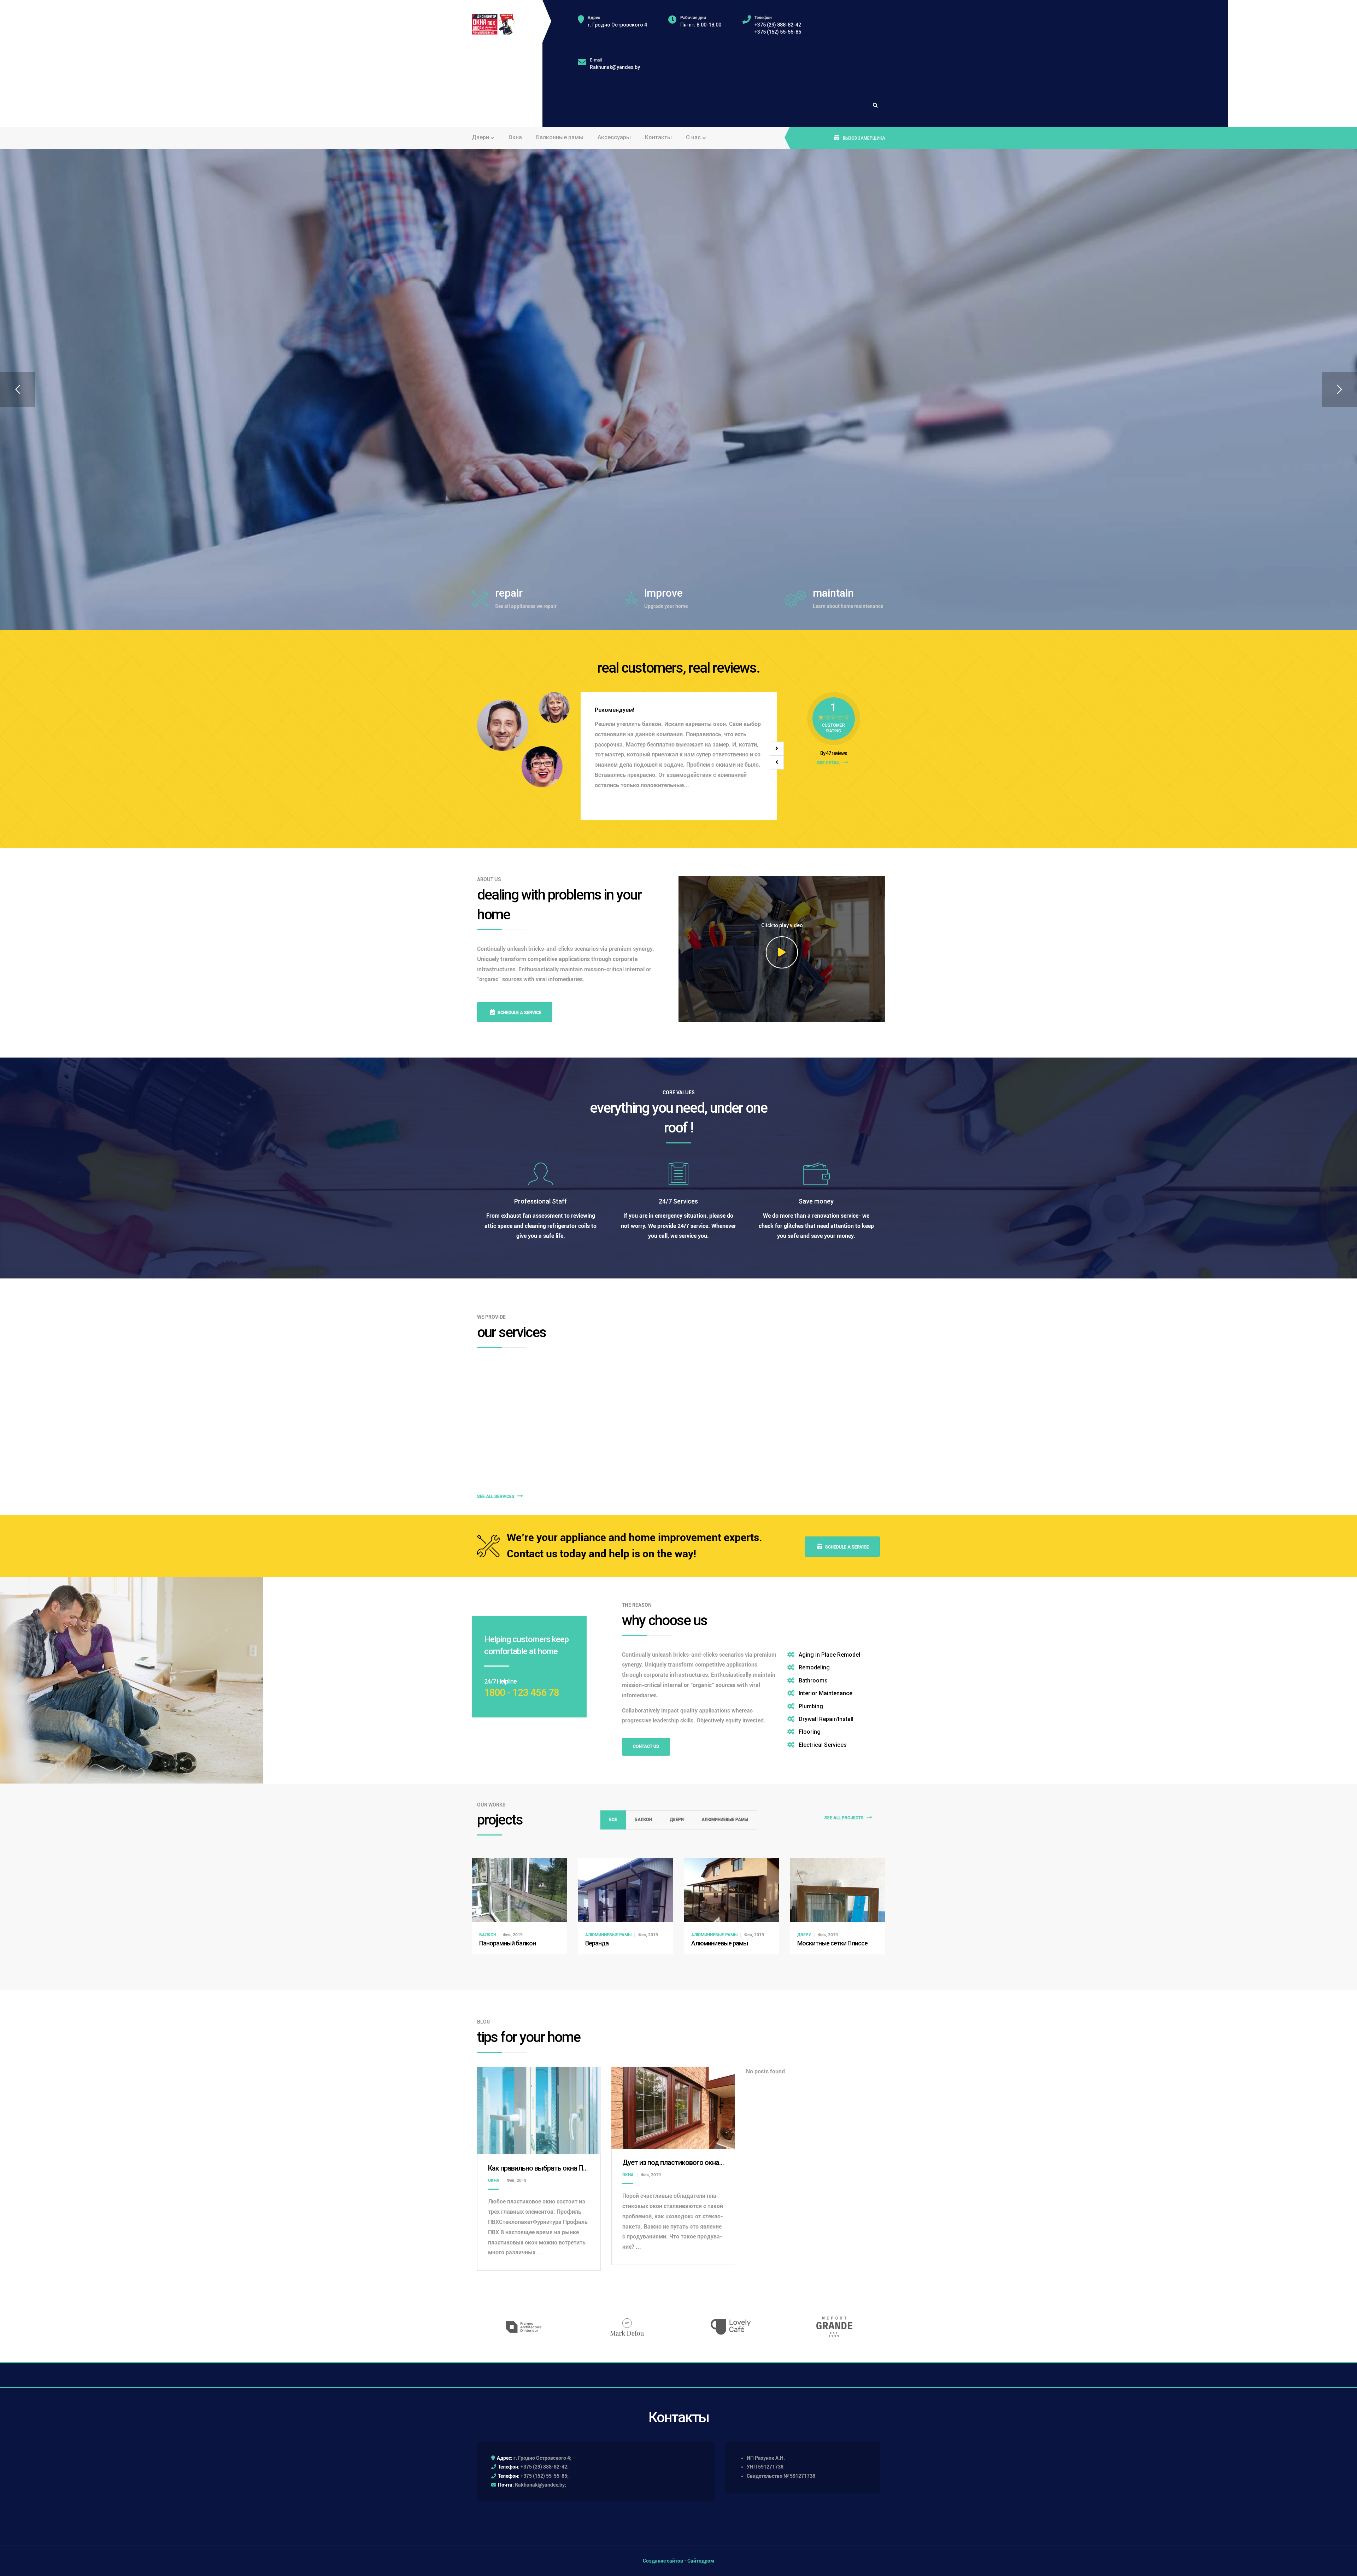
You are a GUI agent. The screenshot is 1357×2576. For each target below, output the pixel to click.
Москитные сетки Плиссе (832, 1943)
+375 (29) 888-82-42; (545, 2467)
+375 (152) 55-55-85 (778, 32)
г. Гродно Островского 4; (542, 2458)
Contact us (646, 1746)
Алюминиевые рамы (725, 1820)
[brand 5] (731, 2327)
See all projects (845, 1818)
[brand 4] (834, 2327)
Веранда (597, 1943)
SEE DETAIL (829, 763)
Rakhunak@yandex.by (615, 67)
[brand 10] (524, 2327)
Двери (677, 1820)
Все (613, 1820)
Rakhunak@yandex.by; (541, 2485)
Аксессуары (614, 137)
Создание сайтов (663, 2561)
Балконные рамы (560, 137)
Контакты (658, 137)
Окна (515, 137)
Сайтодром (701, 2561)
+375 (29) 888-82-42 (778, 25)
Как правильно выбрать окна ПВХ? (541, 2168)
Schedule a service (519, 1013)
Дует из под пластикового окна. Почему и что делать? (706, 2162)
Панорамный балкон (507, 1943)
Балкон (643, 1820)
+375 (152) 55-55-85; (545, 2476)
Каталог (491, 453)
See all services (496, 1497)
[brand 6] (627, 2327)
